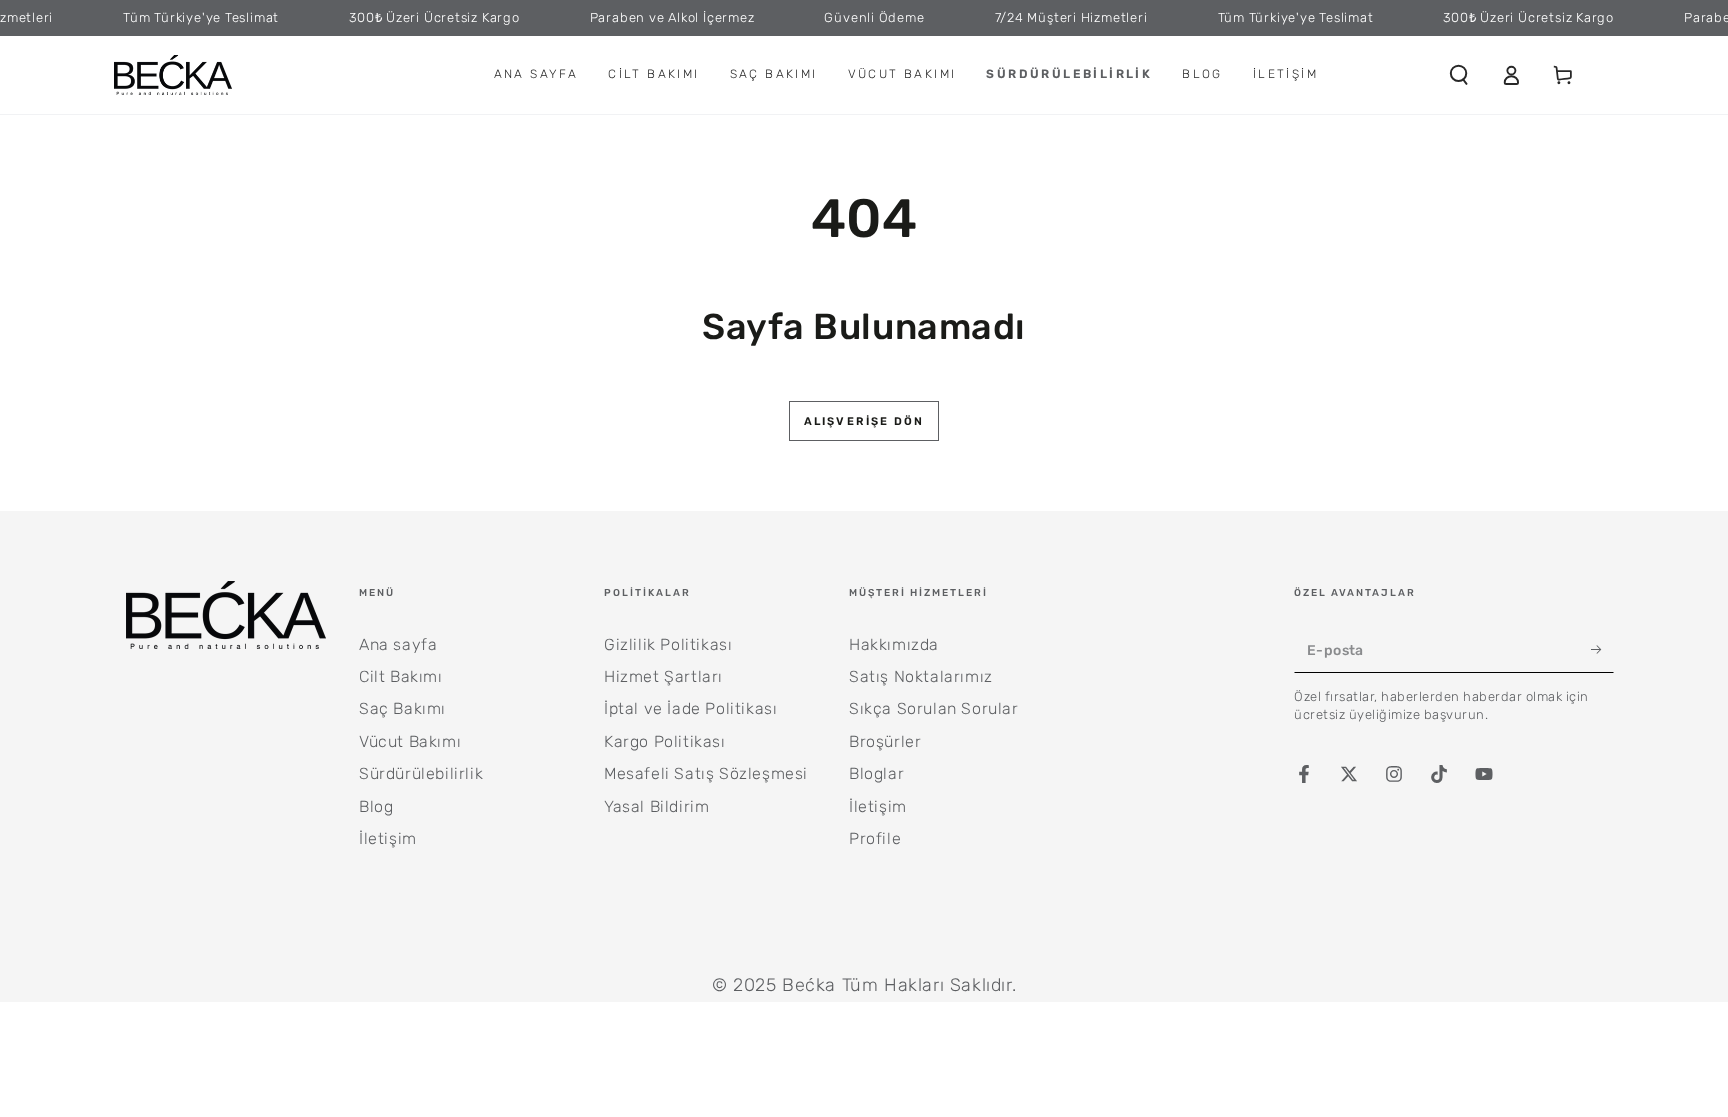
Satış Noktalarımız (921, 676)
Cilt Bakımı (401, 676)
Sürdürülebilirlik (421, 773)
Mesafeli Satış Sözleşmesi (706, 773)
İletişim (388, 838)
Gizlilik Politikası (668, 644)
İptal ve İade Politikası (690, 708)
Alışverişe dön (864, 421)
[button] (1459, 75)
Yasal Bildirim (656, 806)
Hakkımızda (894, 644)
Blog (376, 806)
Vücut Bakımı (410, 741)
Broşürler (885, 741)
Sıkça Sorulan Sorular (934, 708)
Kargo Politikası (665, 741)
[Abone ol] (1602, 650)
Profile (875, 838)
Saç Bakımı (402, 708)
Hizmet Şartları (663, 676)
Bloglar (876, 773)
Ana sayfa (398, 644)
